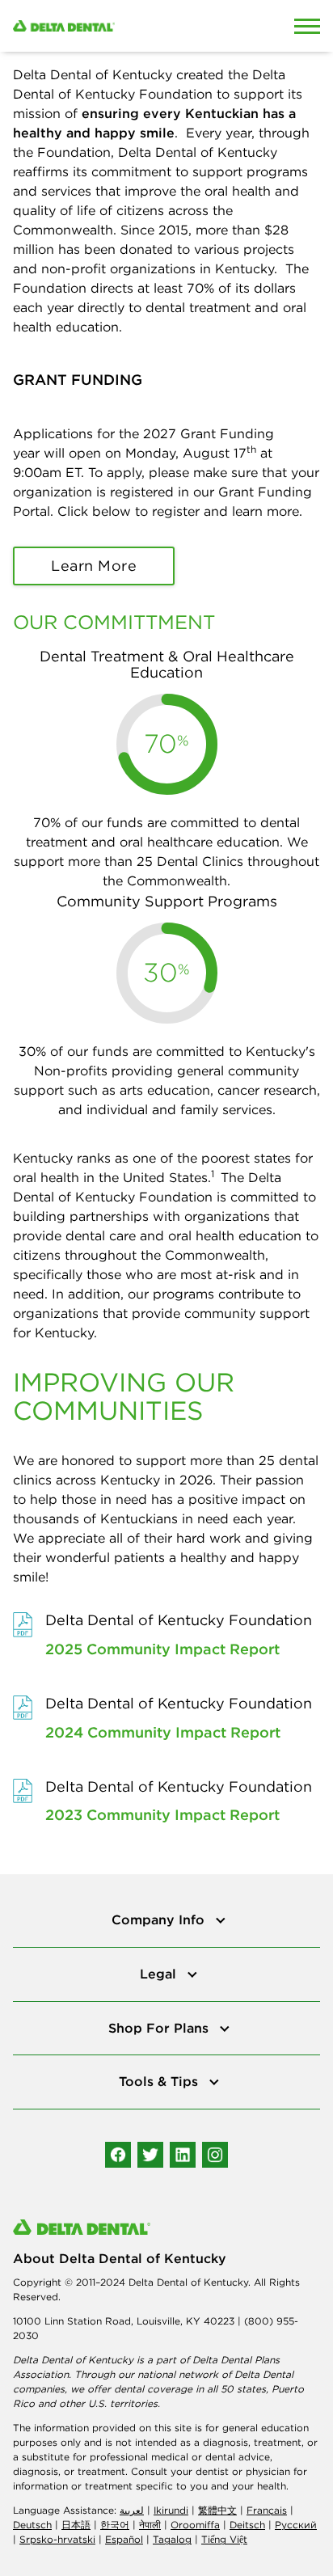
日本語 (76, 2525)
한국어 (115, 2525)
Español (124, 2539)
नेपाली (150, 2525)
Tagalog (172, 2539)
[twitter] (150, 2155)
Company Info (160, 1919)
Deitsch (247, 2525)
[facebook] (118, 2155)
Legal (160, 1974)
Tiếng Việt (224, 2539)
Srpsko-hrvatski (57, 2539)
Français (267, 2510)
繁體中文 (217, 2510)
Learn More (94, 566)
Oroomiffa (195, 2525)
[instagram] (215, 2155)
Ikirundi (171, 2510)
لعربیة (132, 2510)
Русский (296, 2525)
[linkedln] (183, 2155)
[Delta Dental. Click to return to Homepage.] (125, 26)
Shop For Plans (160, 2028)
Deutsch (32, 2525)
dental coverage (153, 2389)
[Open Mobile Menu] (307, 26)
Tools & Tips (160, 2081)
